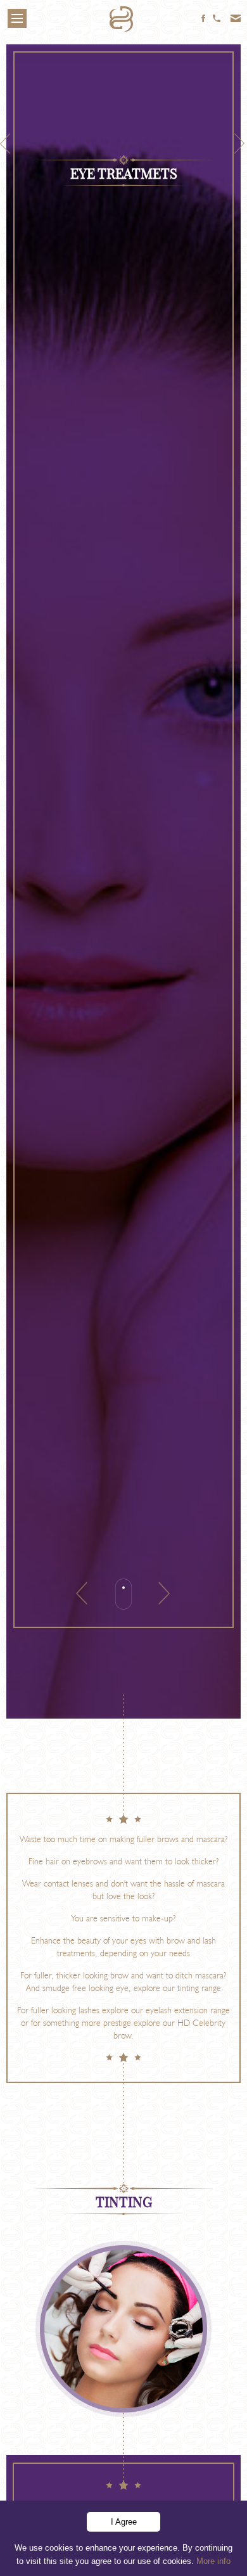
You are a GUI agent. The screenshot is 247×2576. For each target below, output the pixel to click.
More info (213, 2561)
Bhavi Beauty (123, 22)
